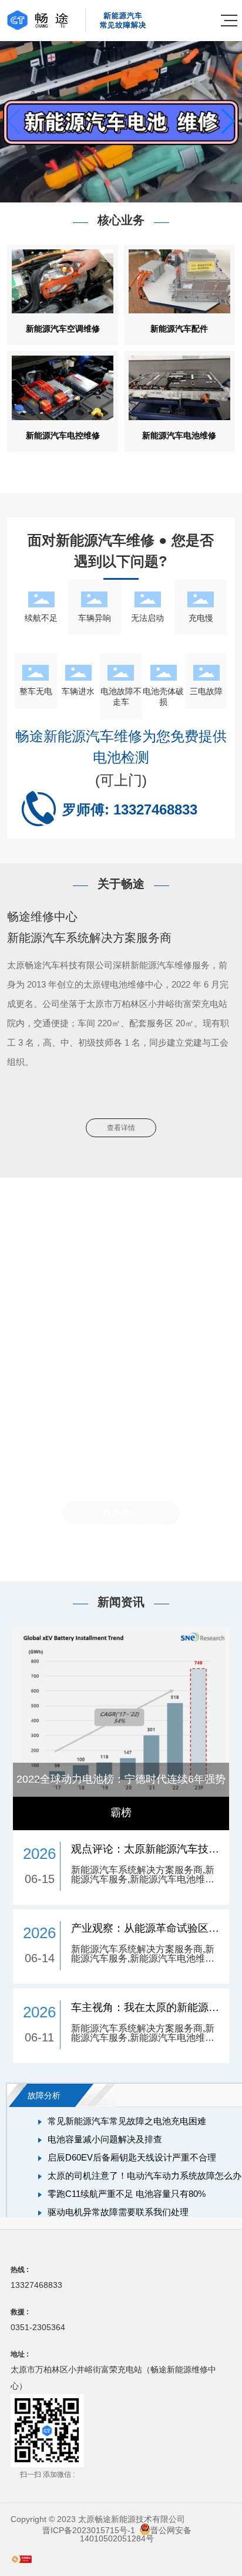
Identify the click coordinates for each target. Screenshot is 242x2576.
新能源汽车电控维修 (63, 435)
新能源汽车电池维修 (179, 435)
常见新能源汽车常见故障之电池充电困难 (127, 2121)
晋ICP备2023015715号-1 (90, 2530)
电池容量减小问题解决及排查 (105, 2139)
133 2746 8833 (121, 1485)
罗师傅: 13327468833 (130, 809)
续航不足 (41, 618)
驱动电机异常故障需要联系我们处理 (118, 2212)
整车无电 (36, 691)
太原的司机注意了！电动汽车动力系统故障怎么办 (144, 2176)
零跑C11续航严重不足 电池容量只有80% (127, 2194)
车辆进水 (78, 691)
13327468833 (36, 2285)
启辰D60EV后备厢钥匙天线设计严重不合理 (132, 2157)
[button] (228, 121)
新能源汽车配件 (179, 329)
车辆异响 (95, 618)
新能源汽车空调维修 (63, 329)
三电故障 (206, 691)
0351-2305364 (38, 2327)
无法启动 (147, 618)
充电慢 (201, 618)
